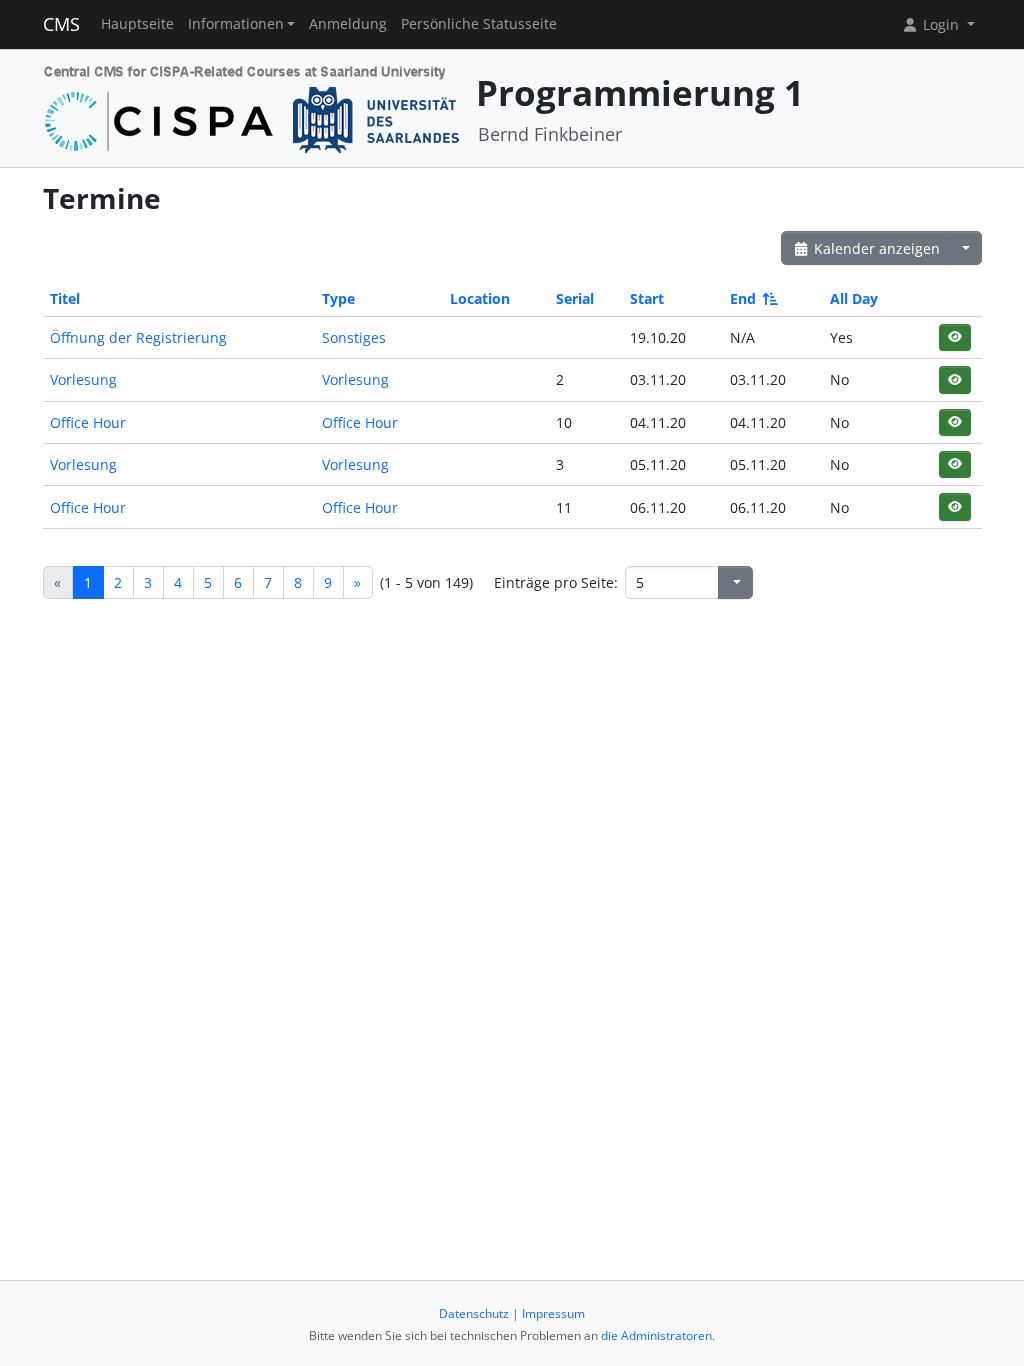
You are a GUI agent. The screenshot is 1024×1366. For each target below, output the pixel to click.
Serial (575, 298)
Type (338, 298)
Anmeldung (348, 24)
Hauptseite (137, 24)
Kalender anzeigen (875, 248)
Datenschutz (474, 1313)
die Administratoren (656, 1335)
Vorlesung (83, 379)
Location (480, 298)
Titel (65, 298)
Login (941, 24)
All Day (854, 298)
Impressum (553, 1313)
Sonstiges (354, 337)
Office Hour (88, 422)
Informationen (236, 24)
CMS (61, 24)
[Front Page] (252, 106)
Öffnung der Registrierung (138, 337)
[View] (954, 337)
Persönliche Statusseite (479, 24)
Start (647, 298)
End (743, 298)
